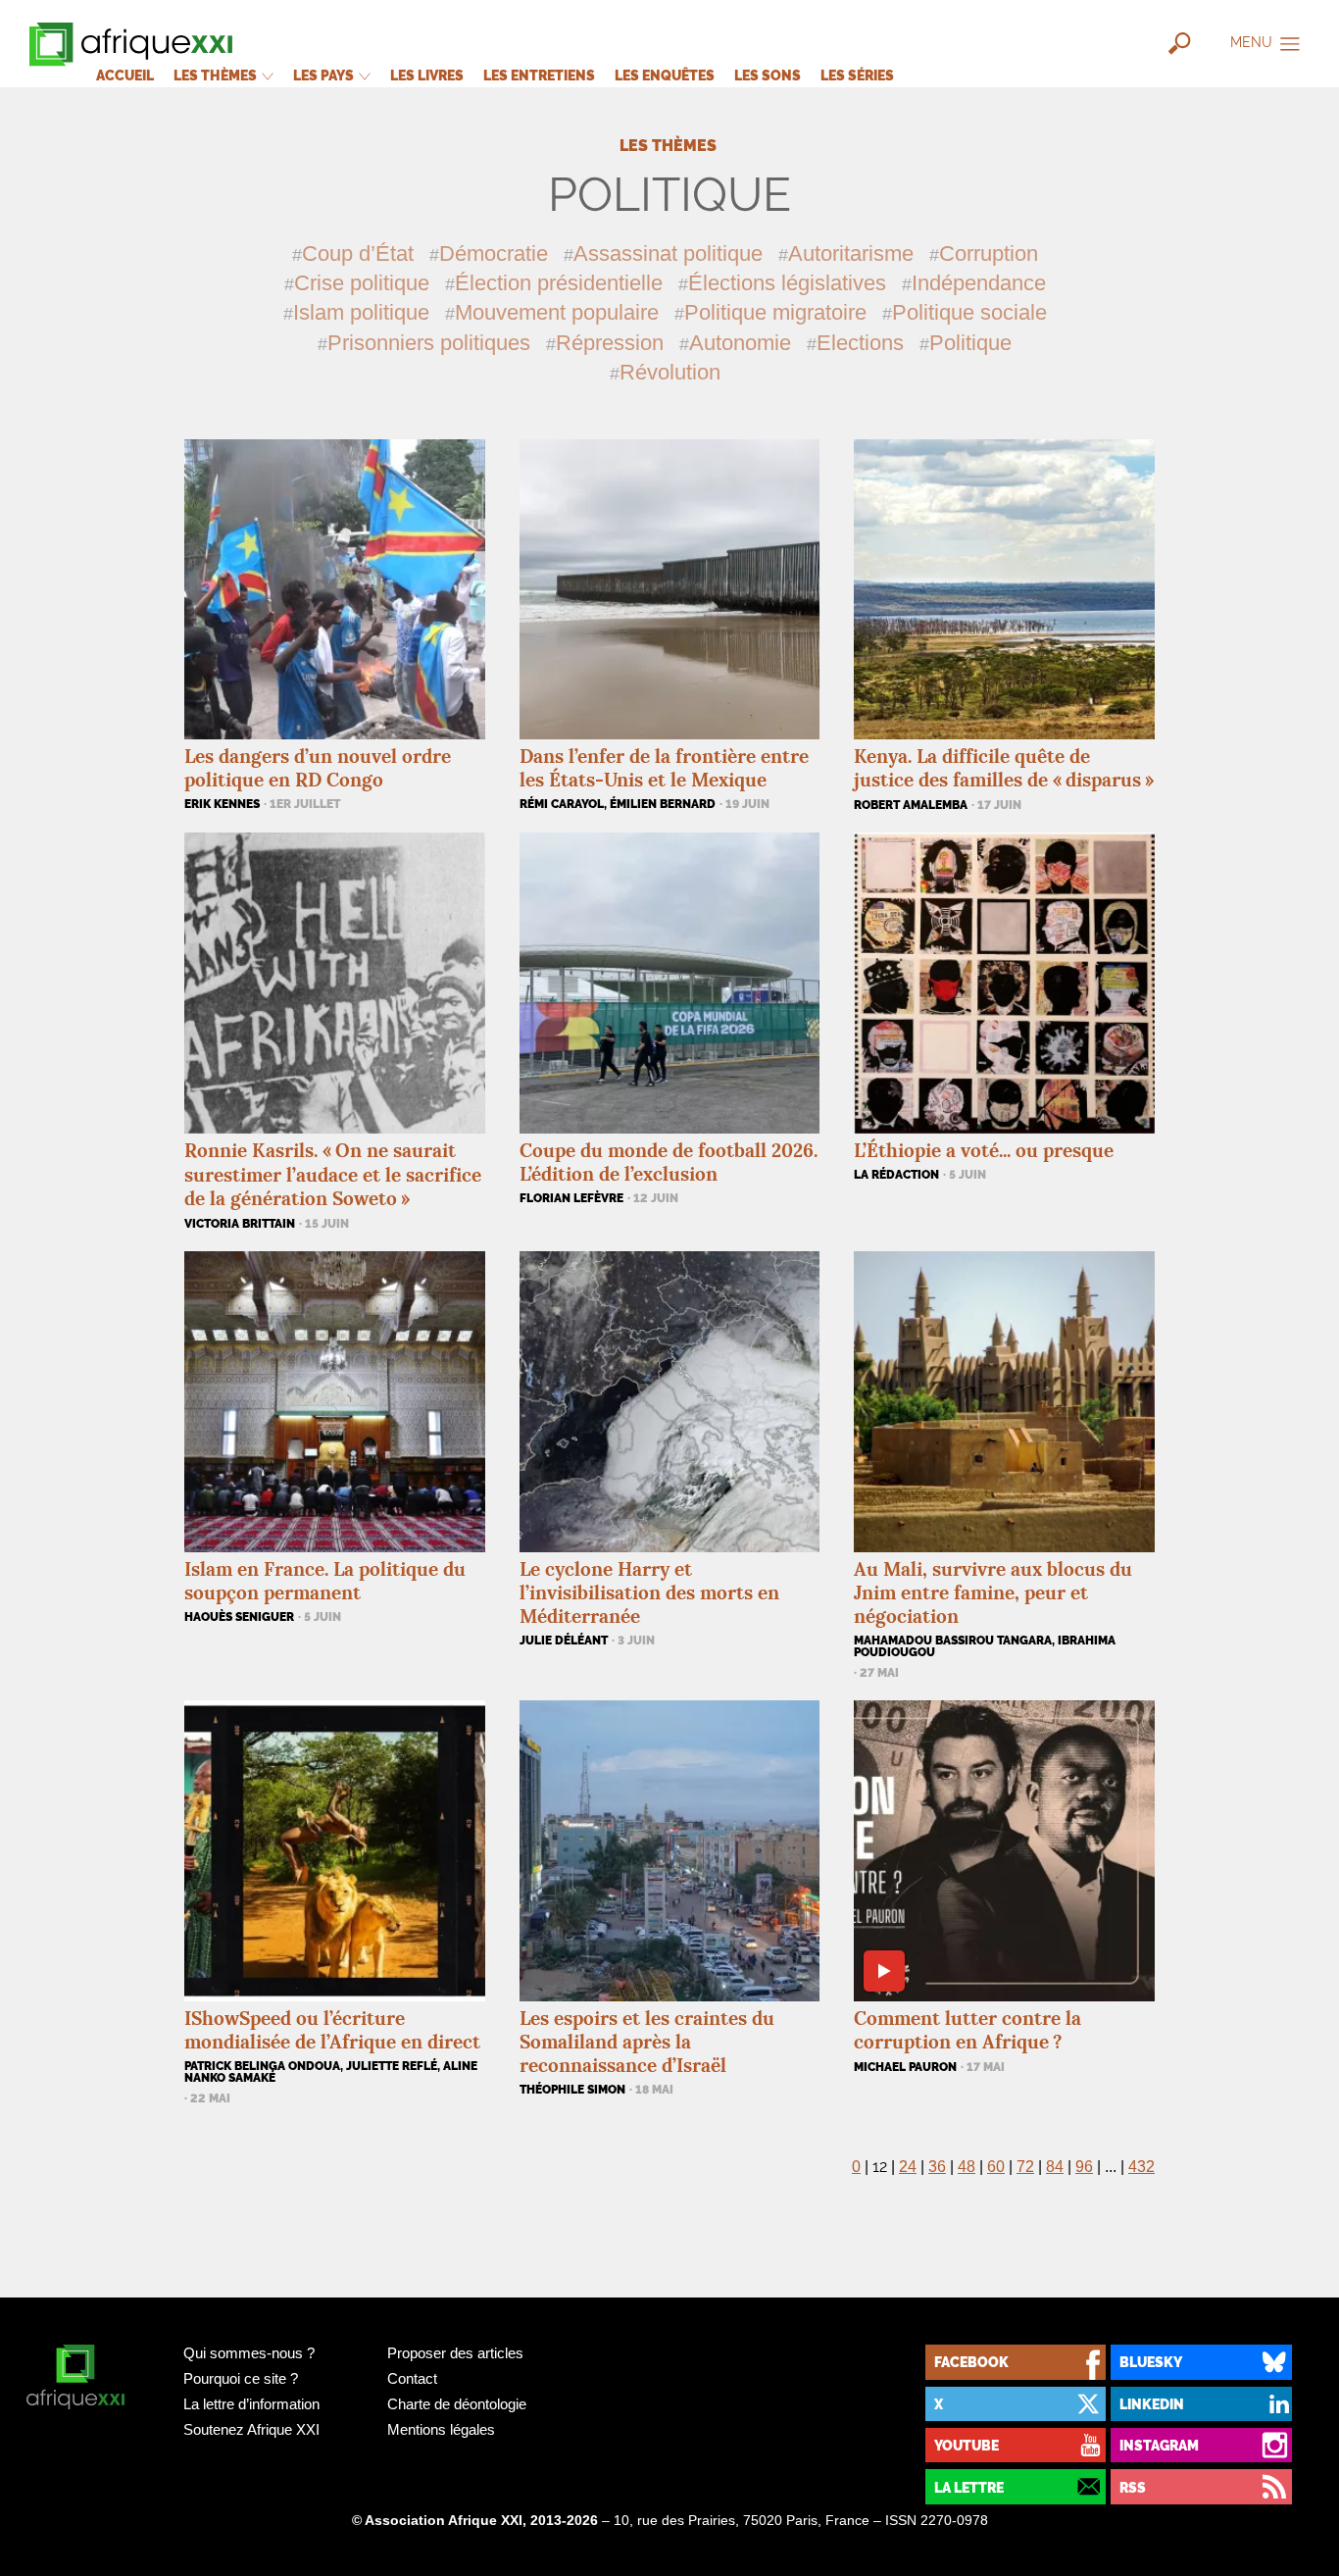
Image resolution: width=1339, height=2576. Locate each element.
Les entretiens (539, 75)
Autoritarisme (851, 253)
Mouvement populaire (557, 312)
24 (908, 2167)
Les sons (768, 75)
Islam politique (361, 312)
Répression (610, 343)
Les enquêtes (665, 75)
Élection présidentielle (559, 283)
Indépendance (979, 283)
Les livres (427, 75)
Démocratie (494, 253)
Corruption (989, 253)
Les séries (857, 75)
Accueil (125, 75)
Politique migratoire (775, 312)
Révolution (670, 372)
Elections (860, 343)
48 (967, 2167)
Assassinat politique (668, 253)
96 (1084, 2167)
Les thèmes (217, 75)
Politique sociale (969, 312)
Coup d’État (358, 253)
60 (996, 2167)
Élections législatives (787, 283)
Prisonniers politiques (429, 343)
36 (937, 2167)
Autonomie (740, 343)
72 (1025, 2167)
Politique (970, 343)
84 (1055, 2167)
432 (1141, 2167)
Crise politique (362, 283)
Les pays (325, 75)
